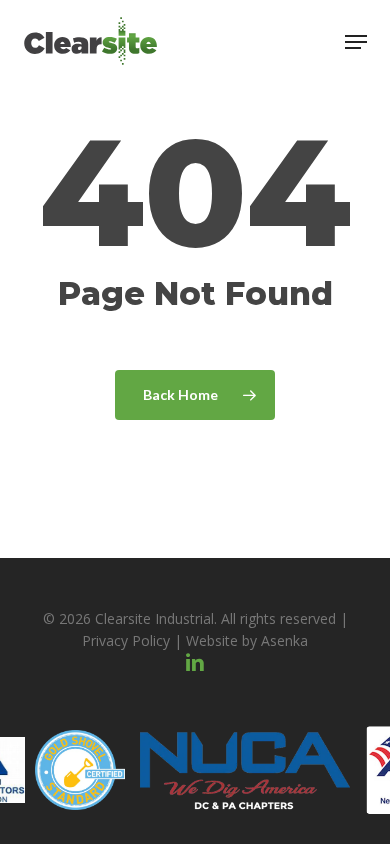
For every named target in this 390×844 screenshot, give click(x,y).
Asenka (284, 640)
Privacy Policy (126, 640)
